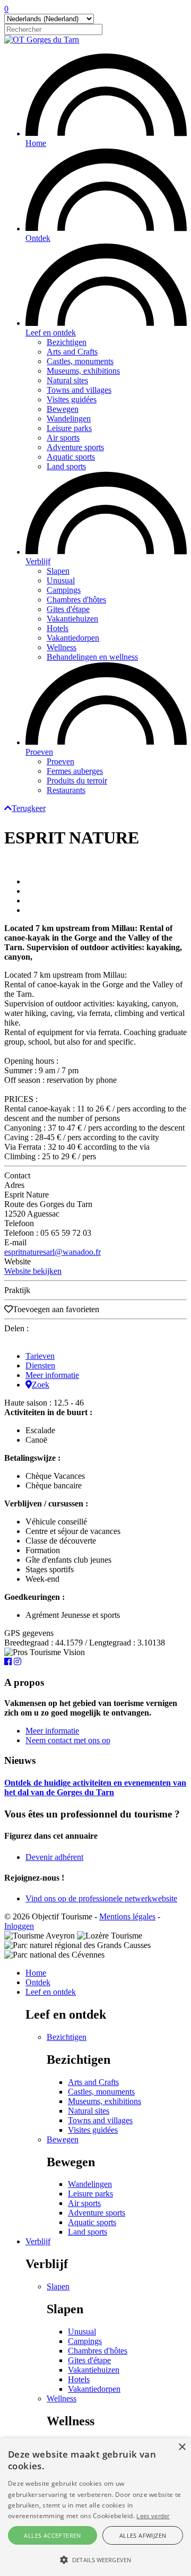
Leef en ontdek (51, 333)
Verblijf (38, 561)
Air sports (63, 438)
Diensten (40, 1365)
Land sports (66, 466)
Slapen (58, 571)
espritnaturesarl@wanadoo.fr (53, 1252)
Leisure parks (69, 428)
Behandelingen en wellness (92, 657)
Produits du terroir (77, 781)
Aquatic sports (71, 457)
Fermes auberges (75, 771)
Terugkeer (29, 808)
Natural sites (67, 380)
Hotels (58, 628)
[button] (95, 2559)
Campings (64, 590)
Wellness (62, 647)
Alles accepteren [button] (52, 2535)
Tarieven (40, 1356)
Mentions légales (127, 1916)
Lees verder (153, 2516)
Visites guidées (72, 399)
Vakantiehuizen (72, 619)
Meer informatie (52, 1375)
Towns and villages (79, 390)
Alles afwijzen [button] (143, 2535)
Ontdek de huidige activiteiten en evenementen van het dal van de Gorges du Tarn (95, 1787)
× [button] (182, 2447)
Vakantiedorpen (73, 638)
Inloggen (19, 1926)
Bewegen (63, 409)
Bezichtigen (67, 342)
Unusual (61, 580)
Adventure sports (75, 447)
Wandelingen (69, 419)
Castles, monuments (80, 361)
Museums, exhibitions (83, 371)
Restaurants (66, 790)
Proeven (39, 752)
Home (36, 143)
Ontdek (38, 238)
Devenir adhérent (54, 1857)
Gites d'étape (68, 609)
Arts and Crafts (72, 352)
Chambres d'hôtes (76, 600)
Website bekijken (33, 1271)
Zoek (41, 1385)
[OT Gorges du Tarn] (42, 40)
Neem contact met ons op (68, 1740)
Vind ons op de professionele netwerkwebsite (101, 1898)
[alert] (95, 2507)
